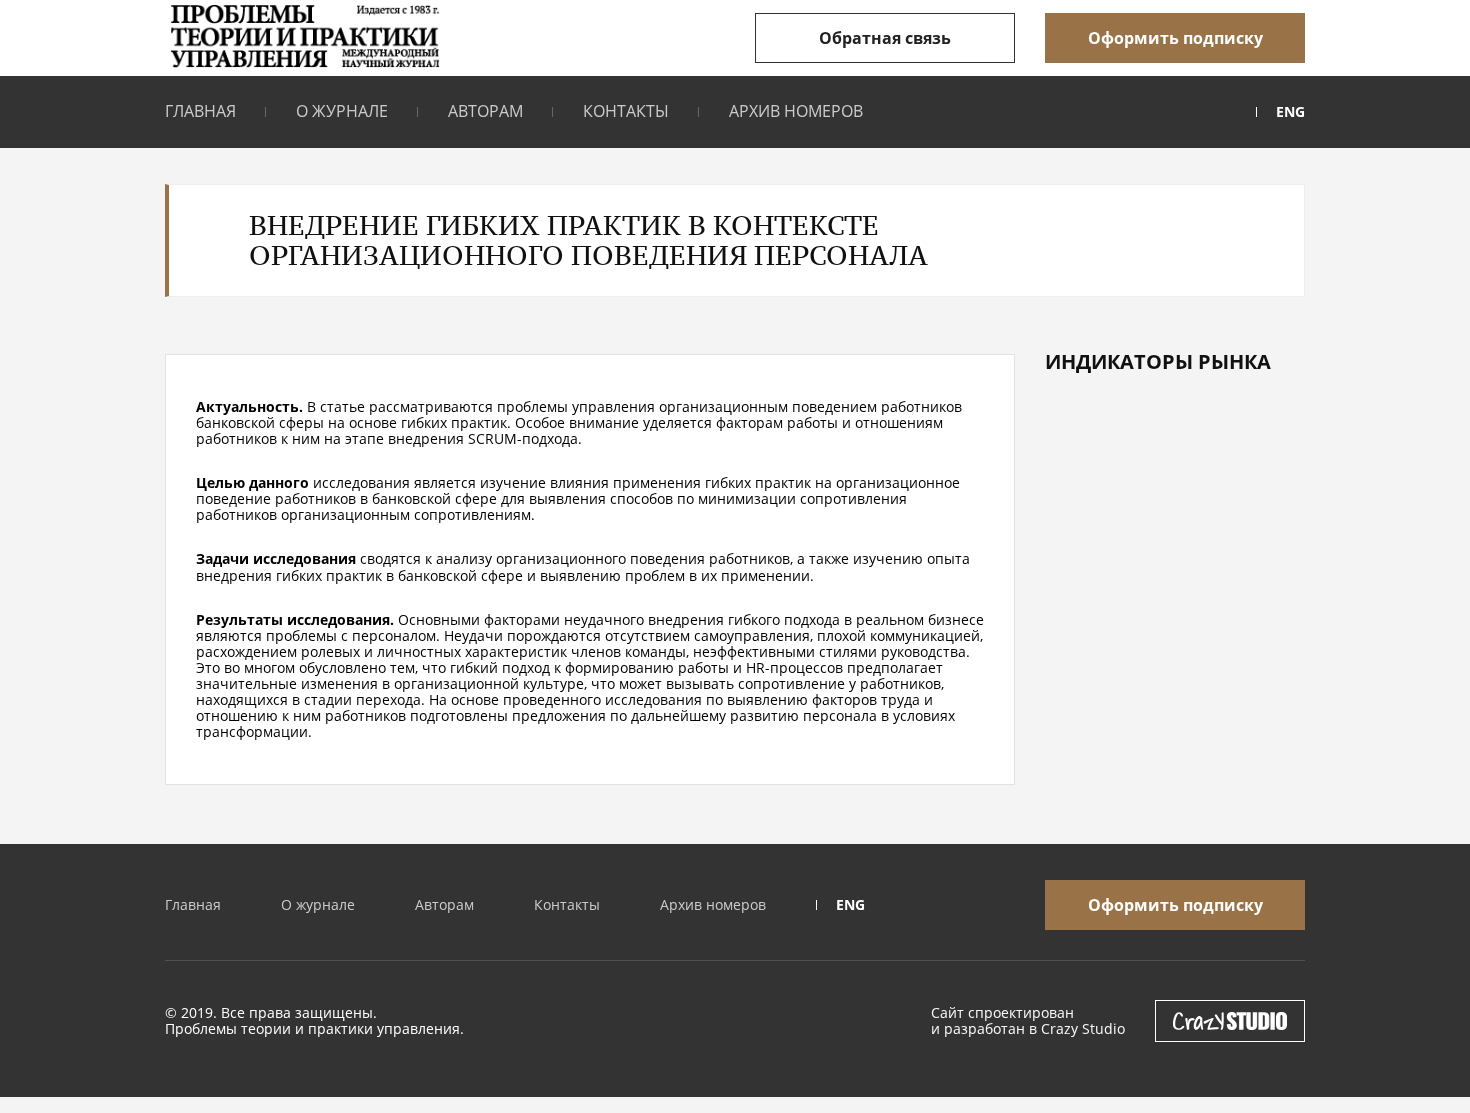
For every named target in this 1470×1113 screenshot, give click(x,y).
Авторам (485, 111)
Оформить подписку (1175, 38)
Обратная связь (885, 38)
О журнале (342, 111)
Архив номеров (796, 111)
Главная (200, 111)
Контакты (626, 111)
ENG (1290, 112)
